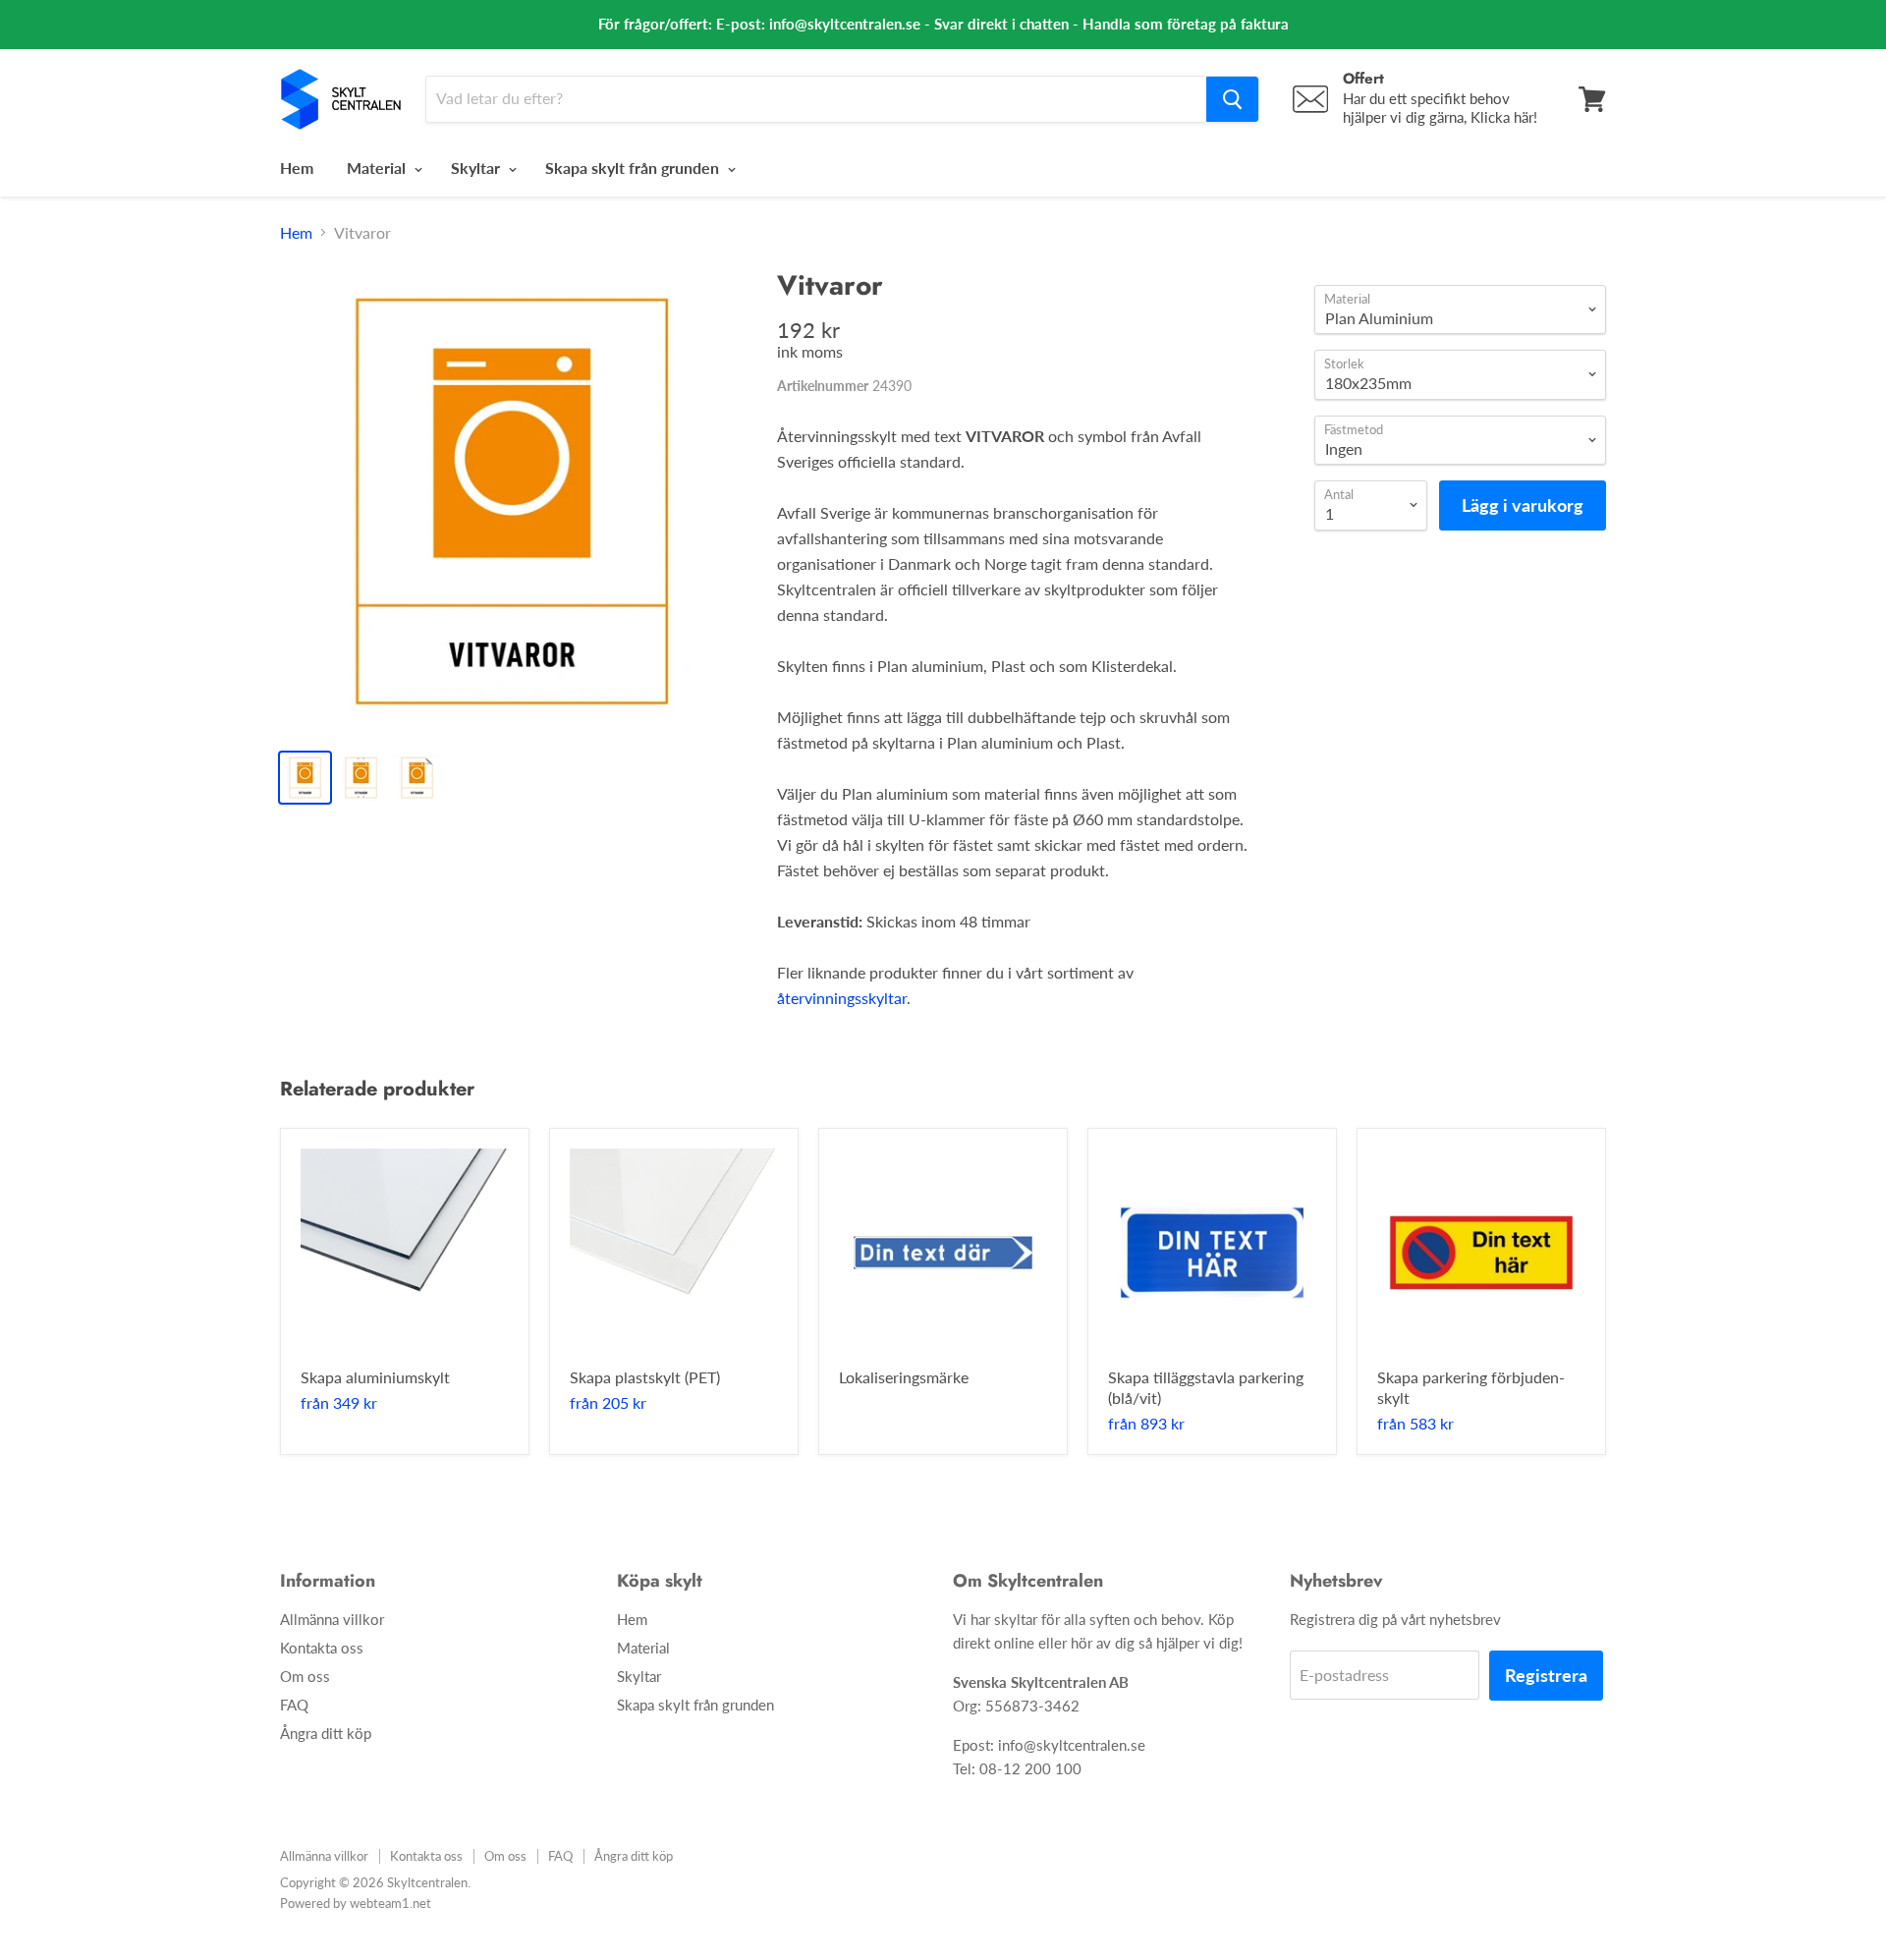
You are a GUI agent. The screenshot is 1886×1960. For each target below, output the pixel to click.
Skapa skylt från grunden (634, 168)
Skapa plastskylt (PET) (645, 1377)
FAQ (294, 1705)
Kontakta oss (322, 1648)
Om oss (305, 1676)
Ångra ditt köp (326, 1733)
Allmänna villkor (332, 1619)
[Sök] (1232, 99)
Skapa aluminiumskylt (375, 1377)
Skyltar (477, 168)
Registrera (1546, 1675)
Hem (297, 168)
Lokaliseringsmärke (904, 1377)
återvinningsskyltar (842, 998)
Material (378, 168)
